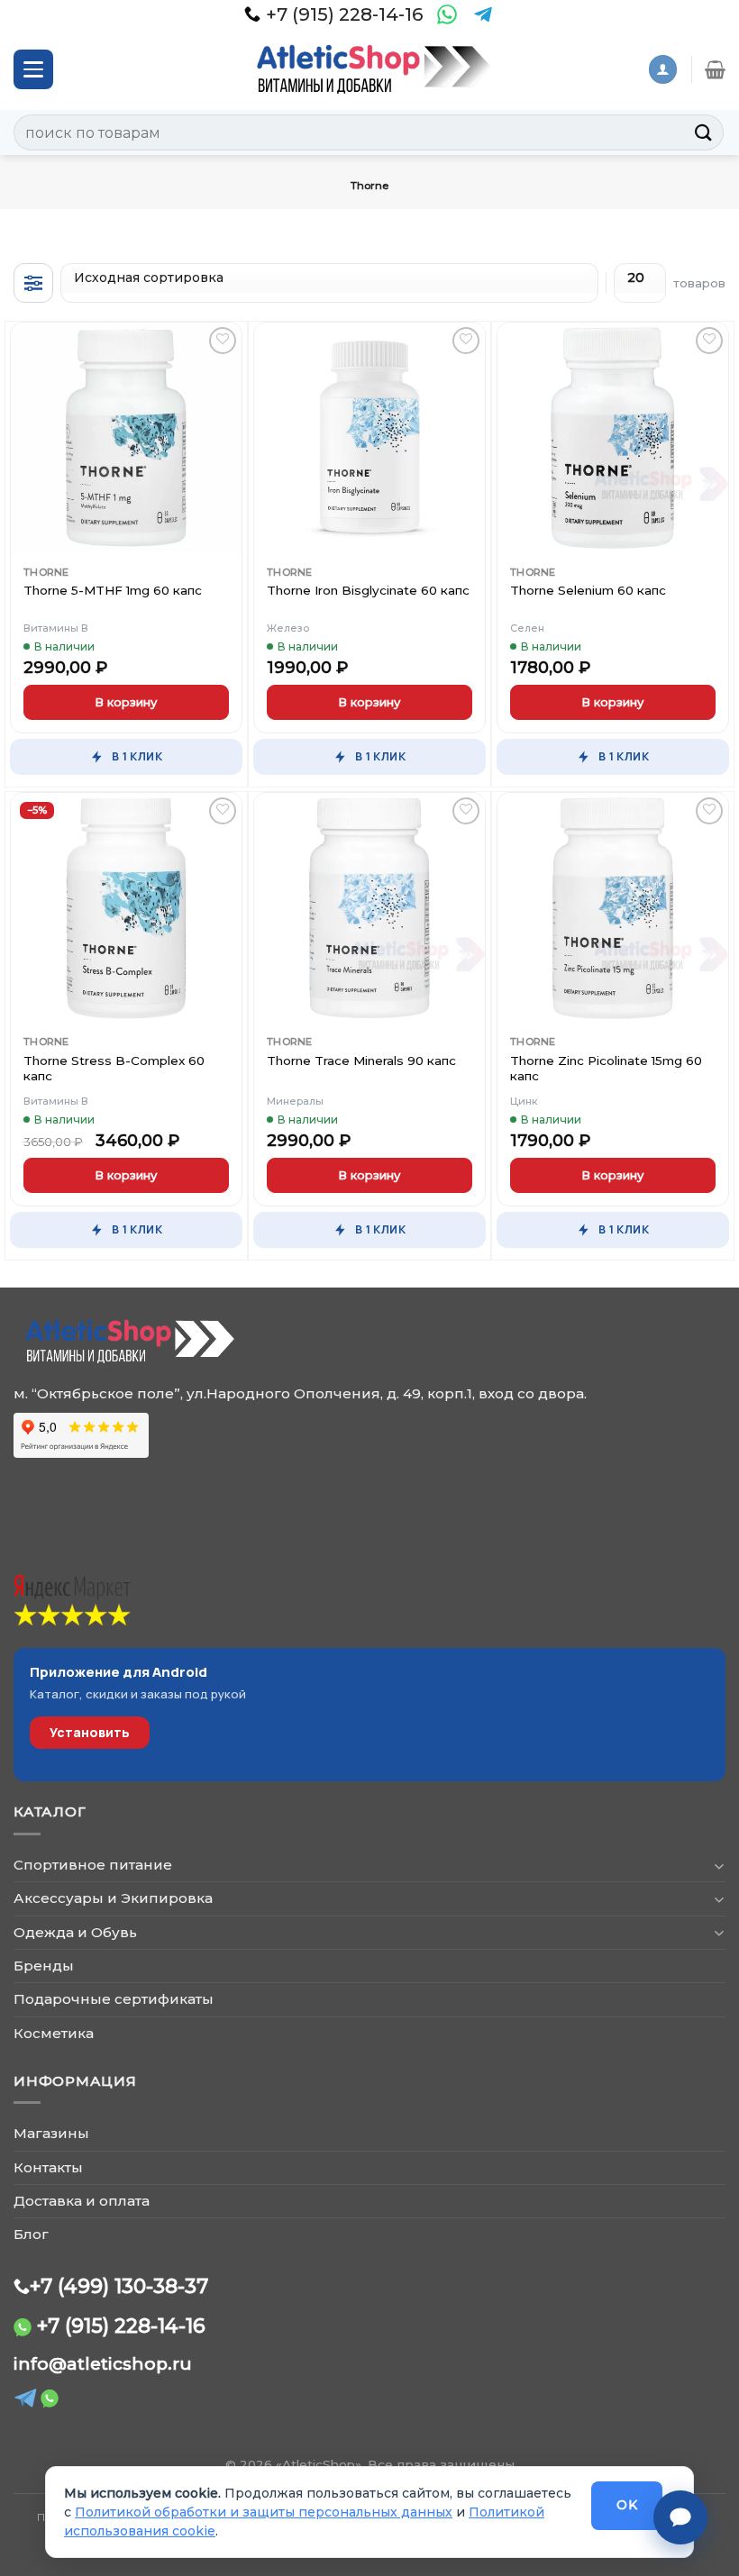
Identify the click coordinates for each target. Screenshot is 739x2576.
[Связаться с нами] (680, 2517)
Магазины (51, 2133)
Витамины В (56, 628)
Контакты (48, 2167)
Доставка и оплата (82, 2201)
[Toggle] (719, 1866)
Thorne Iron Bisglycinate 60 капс (368, 590)
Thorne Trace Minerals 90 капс (361, 1060)
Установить (90, 1732)
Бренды (44, 1966)
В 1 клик (137, 756)
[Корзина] (715, 69)
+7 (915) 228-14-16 (121, 2326)
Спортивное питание (93, 1865)
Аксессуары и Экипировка (113, 1898)
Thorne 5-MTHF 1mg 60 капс (113, 590)
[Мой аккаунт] (662, 69)
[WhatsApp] (447, 14)
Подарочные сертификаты (114, 1999)
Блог (31, 2234)
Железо (288, 628)
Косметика (54, 2033)
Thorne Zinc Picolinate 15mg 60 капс (606, 1069)
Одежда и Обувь (75, 1932)
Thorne (46, 572)
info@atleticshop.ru (103, 2364)
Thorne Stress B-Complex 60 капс (114, 1069)
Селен (527, 628)
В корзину (126, 702)
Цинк (524, 1101)
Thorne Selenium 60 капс (588, 590)
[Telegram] (483, 14)
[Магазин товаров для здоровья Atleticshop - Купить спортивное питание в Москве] (369, 69)
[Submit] (704, 132)
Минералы (295, 1101)
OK (627, 2505)
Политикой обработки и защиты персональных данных (264, 2512)
